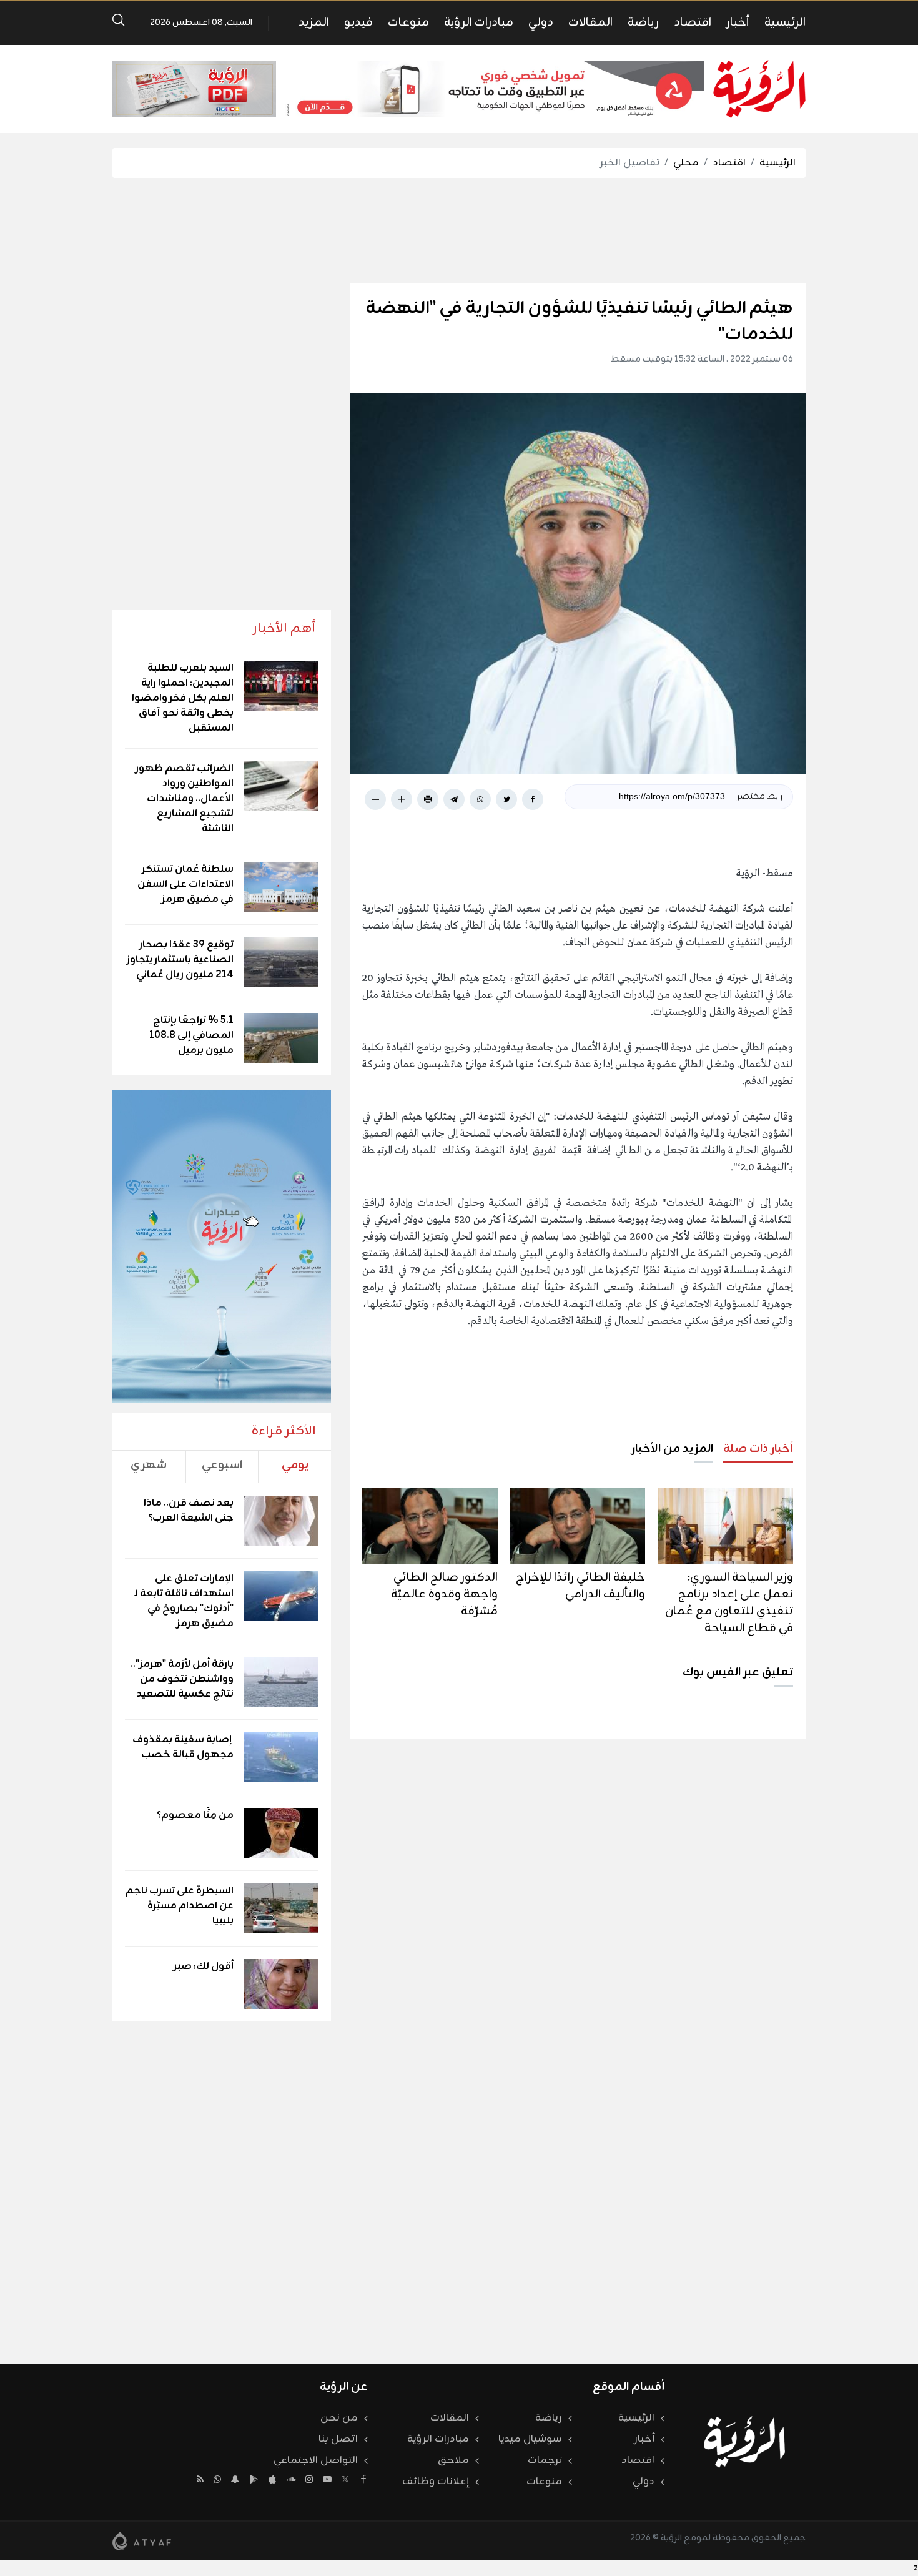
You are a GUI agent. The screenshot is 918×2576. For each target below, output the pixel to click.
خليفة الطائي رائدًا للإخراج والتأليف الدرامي (580, 1586)
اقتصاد (693, 22)
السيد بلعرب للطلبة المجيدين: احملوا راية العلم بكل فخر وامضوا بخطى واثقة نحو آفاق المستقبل (183, 698)
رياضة (643, 22)
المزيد (314, 22)
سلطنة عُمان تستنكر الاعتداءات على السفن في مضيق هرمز (185, 884)
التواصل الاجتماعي (316, 2460)
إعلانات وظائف (436, 2482)
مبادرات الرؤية (479, 22)
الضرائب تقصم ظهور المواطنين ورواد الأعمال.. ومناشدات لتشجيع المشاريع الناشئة (185, 799)
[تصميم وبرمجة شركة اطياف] (142, 2541)
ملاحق (453, 2460)
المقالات (590, 22)
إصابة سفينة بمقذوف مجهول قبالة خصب (183, 1747)
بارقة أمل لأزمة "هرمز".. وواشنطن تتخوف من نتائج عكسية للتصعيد (182, 1679)
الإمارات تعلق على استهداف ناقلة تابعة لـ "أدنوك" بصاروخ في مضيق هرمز (184, 1601)
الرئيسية (785, 22)
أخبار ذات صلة (758, 1449)
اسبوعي (222, 1465)
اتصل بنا (338, 2439)
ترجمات (545, 2460)
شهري (149, 1465)
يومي (295, 1465)
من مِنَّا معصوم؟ (195, 1815)
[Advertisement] (459, 230)
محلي (686, 163)
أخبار (738, 22)
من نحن (339, 2418)
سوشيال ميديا (530, 2439)
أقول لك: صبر (204, 1967)
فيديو (358, 22)
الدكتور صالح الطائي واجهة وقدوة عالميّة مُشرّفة (444, 1594)
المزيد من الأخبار (672, 1449)
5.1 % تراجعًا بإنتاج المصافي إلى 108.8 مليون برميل (191, 1035)
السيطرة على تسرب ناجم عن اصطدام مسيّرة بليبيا (180, 1906)
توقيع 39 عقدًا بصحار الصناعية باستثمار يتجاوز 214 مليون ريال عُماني (180, 960)
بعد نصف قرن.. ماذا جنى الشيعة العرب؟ (189, 1511)
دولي (541, 22)
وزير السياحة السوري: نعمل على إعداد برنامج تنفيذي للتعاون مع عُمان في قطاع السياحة (729, 1603)
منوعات (408, 22)
